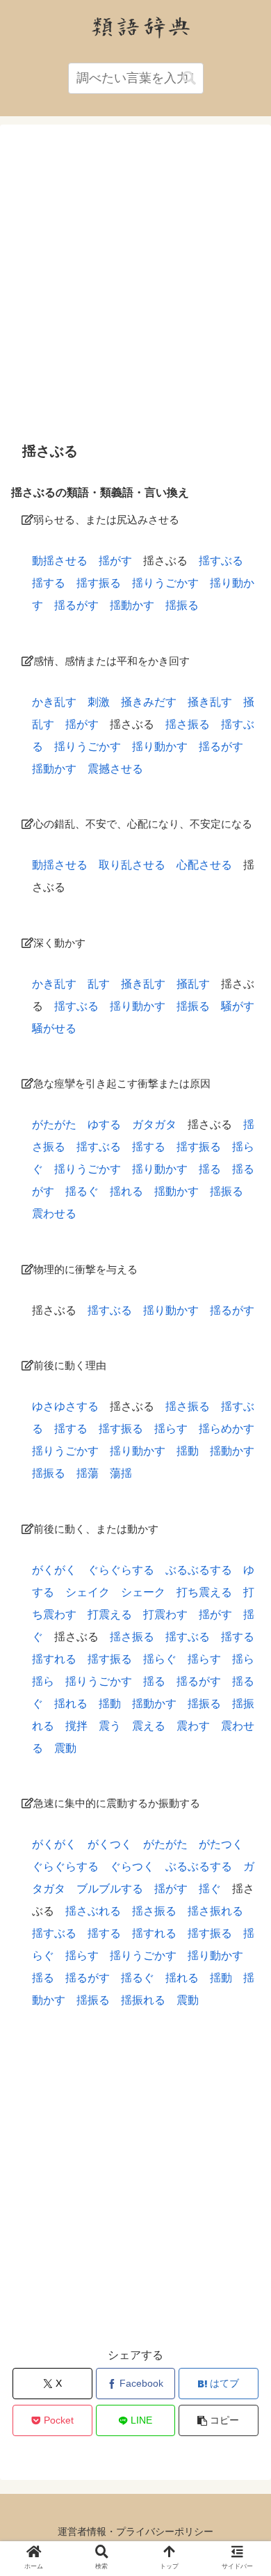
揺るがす (76, 605)
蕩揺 (121, 1473)
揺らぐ (160, 1659)
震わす (193, 1726)
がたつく (221, 1844)
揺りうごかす (165, 583)
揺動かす (132, 605)
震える (149, 1726)
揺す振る (99, 583)
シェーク (143, 1592)
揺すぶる (221, 561)
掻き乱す (210, 702)
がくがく (54, 1570)
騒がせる (54, 1028)
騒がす (238, 1006)
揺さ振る (188, 724)
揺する (49, 583)
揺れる (126, 1191)
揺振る (182, 605)
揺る (210, 1169)
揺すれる (54, 1659)
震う (110, 1726)
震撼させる (115, 769)
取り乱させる (132, 865)
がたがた (54, 1124)
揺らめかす (227, 1429)
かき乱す (54, 702)
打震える (110, 1614)
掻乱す (193, 984)
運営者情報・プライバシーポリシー (135, 2531)
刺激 (99, 702)
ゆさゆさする (65, 1406)
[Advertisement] (135, 283)
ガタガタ (154, 1124)
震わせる (54, 1214)
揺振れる (143, 2000)
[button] (189, 78)
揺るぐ (82, 1191)
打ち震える (204, 1592)
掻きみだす (149, 702)
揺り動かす (160, 746)
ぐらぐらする (121, 1570)
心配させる (204, 865)
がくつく (110, 1844)
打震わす (165, 1614)
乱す (99, 984)
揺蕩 (88, 1473)
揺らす (171, 1429)
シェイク (88, 1592)
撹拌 (76, 1726)
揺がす (115, 561)
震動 (65, 1748)
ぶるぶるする (199, 1570)
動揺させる (60, 561)
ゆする (104, 1124)
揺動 (188, 1451)
